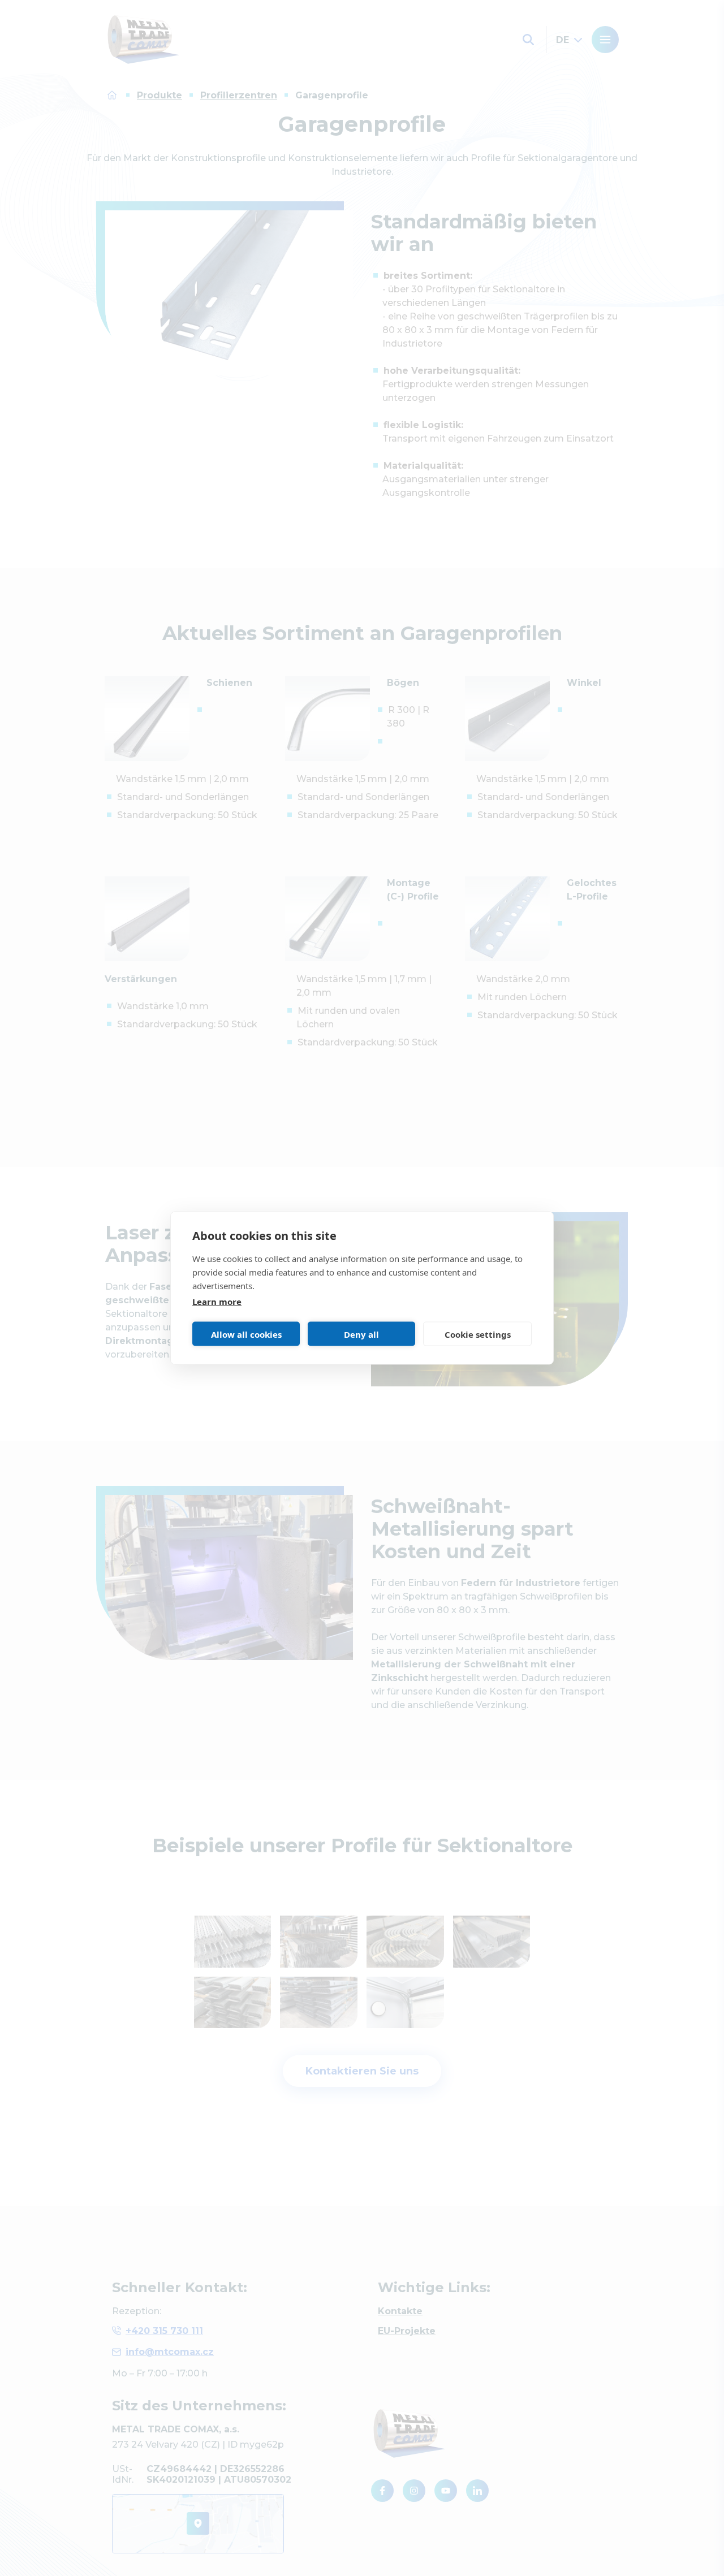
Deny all (361, 1334)
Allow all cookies (246, 1334)
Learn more (217, 1302)
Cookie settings (478, 1334)
